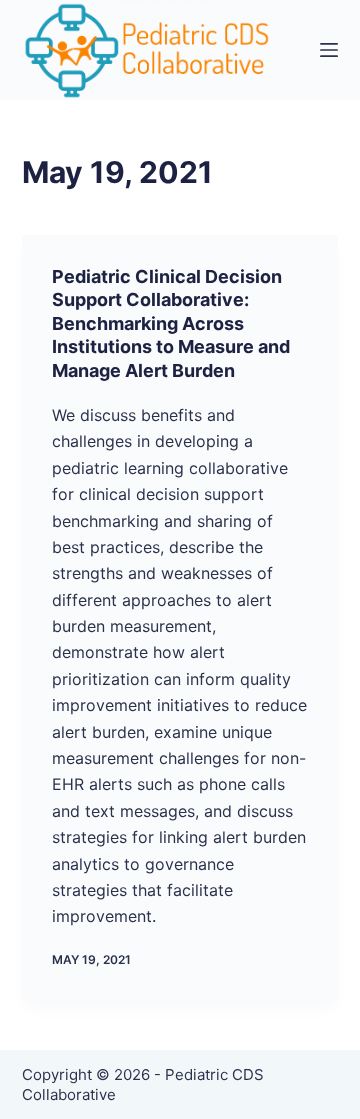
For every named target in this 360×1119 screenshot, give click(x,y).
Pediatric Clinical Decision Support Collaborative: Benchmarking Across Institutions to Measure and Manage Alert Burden (171, 323)
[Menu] (329, 50)
